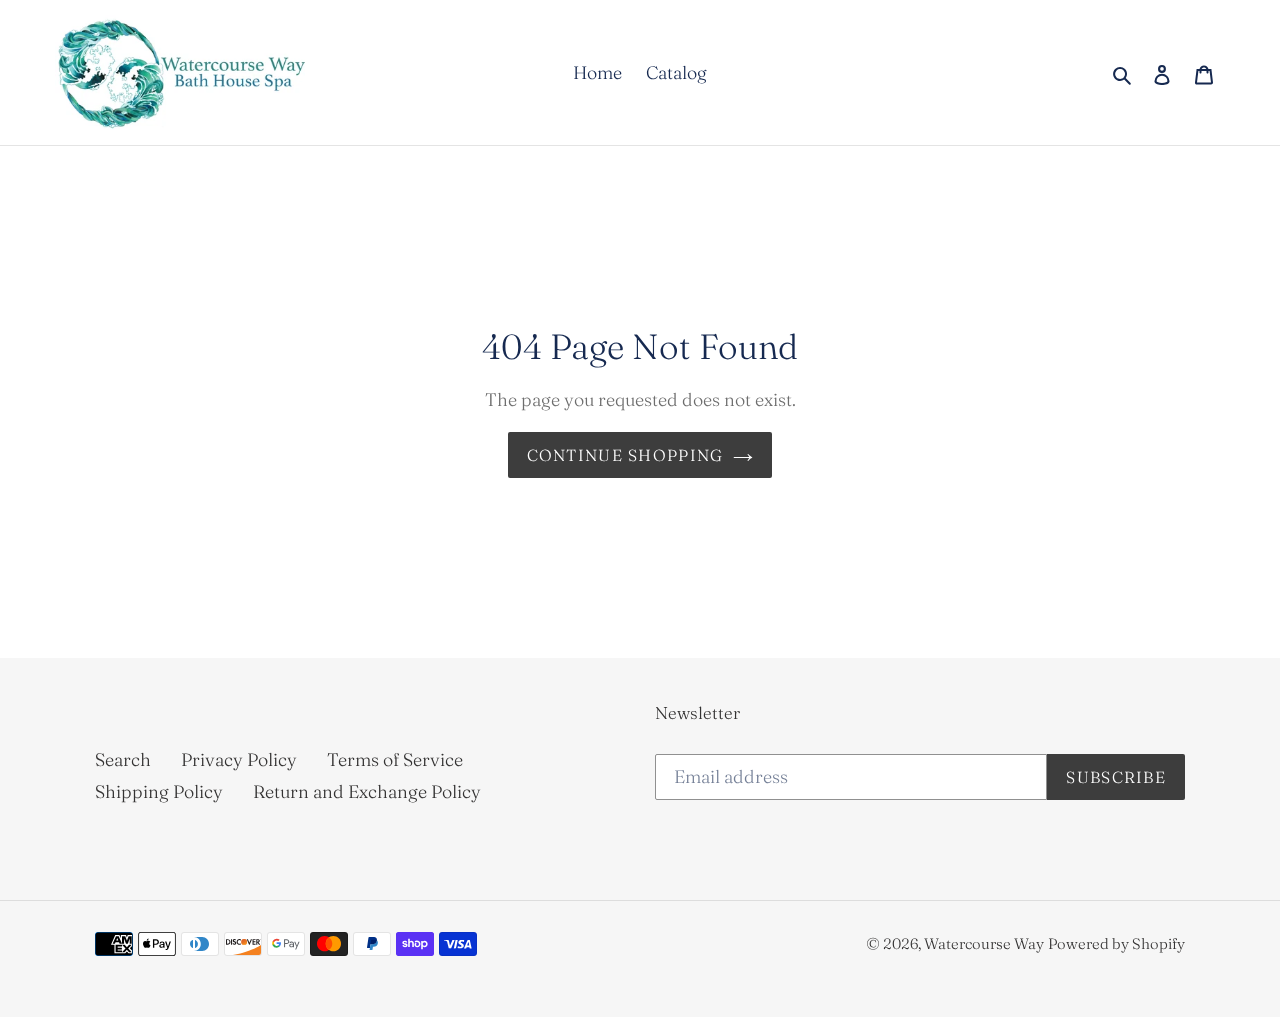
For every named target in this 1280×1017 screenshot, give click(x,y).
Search (123, 759)
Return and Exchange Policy (367, 791)
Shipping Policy (159, 791)
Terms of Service (395, 759)
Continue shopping (625, 455)
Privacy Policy (239, 759)
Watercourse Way (984, 943)
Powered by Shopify (1116, 943)
